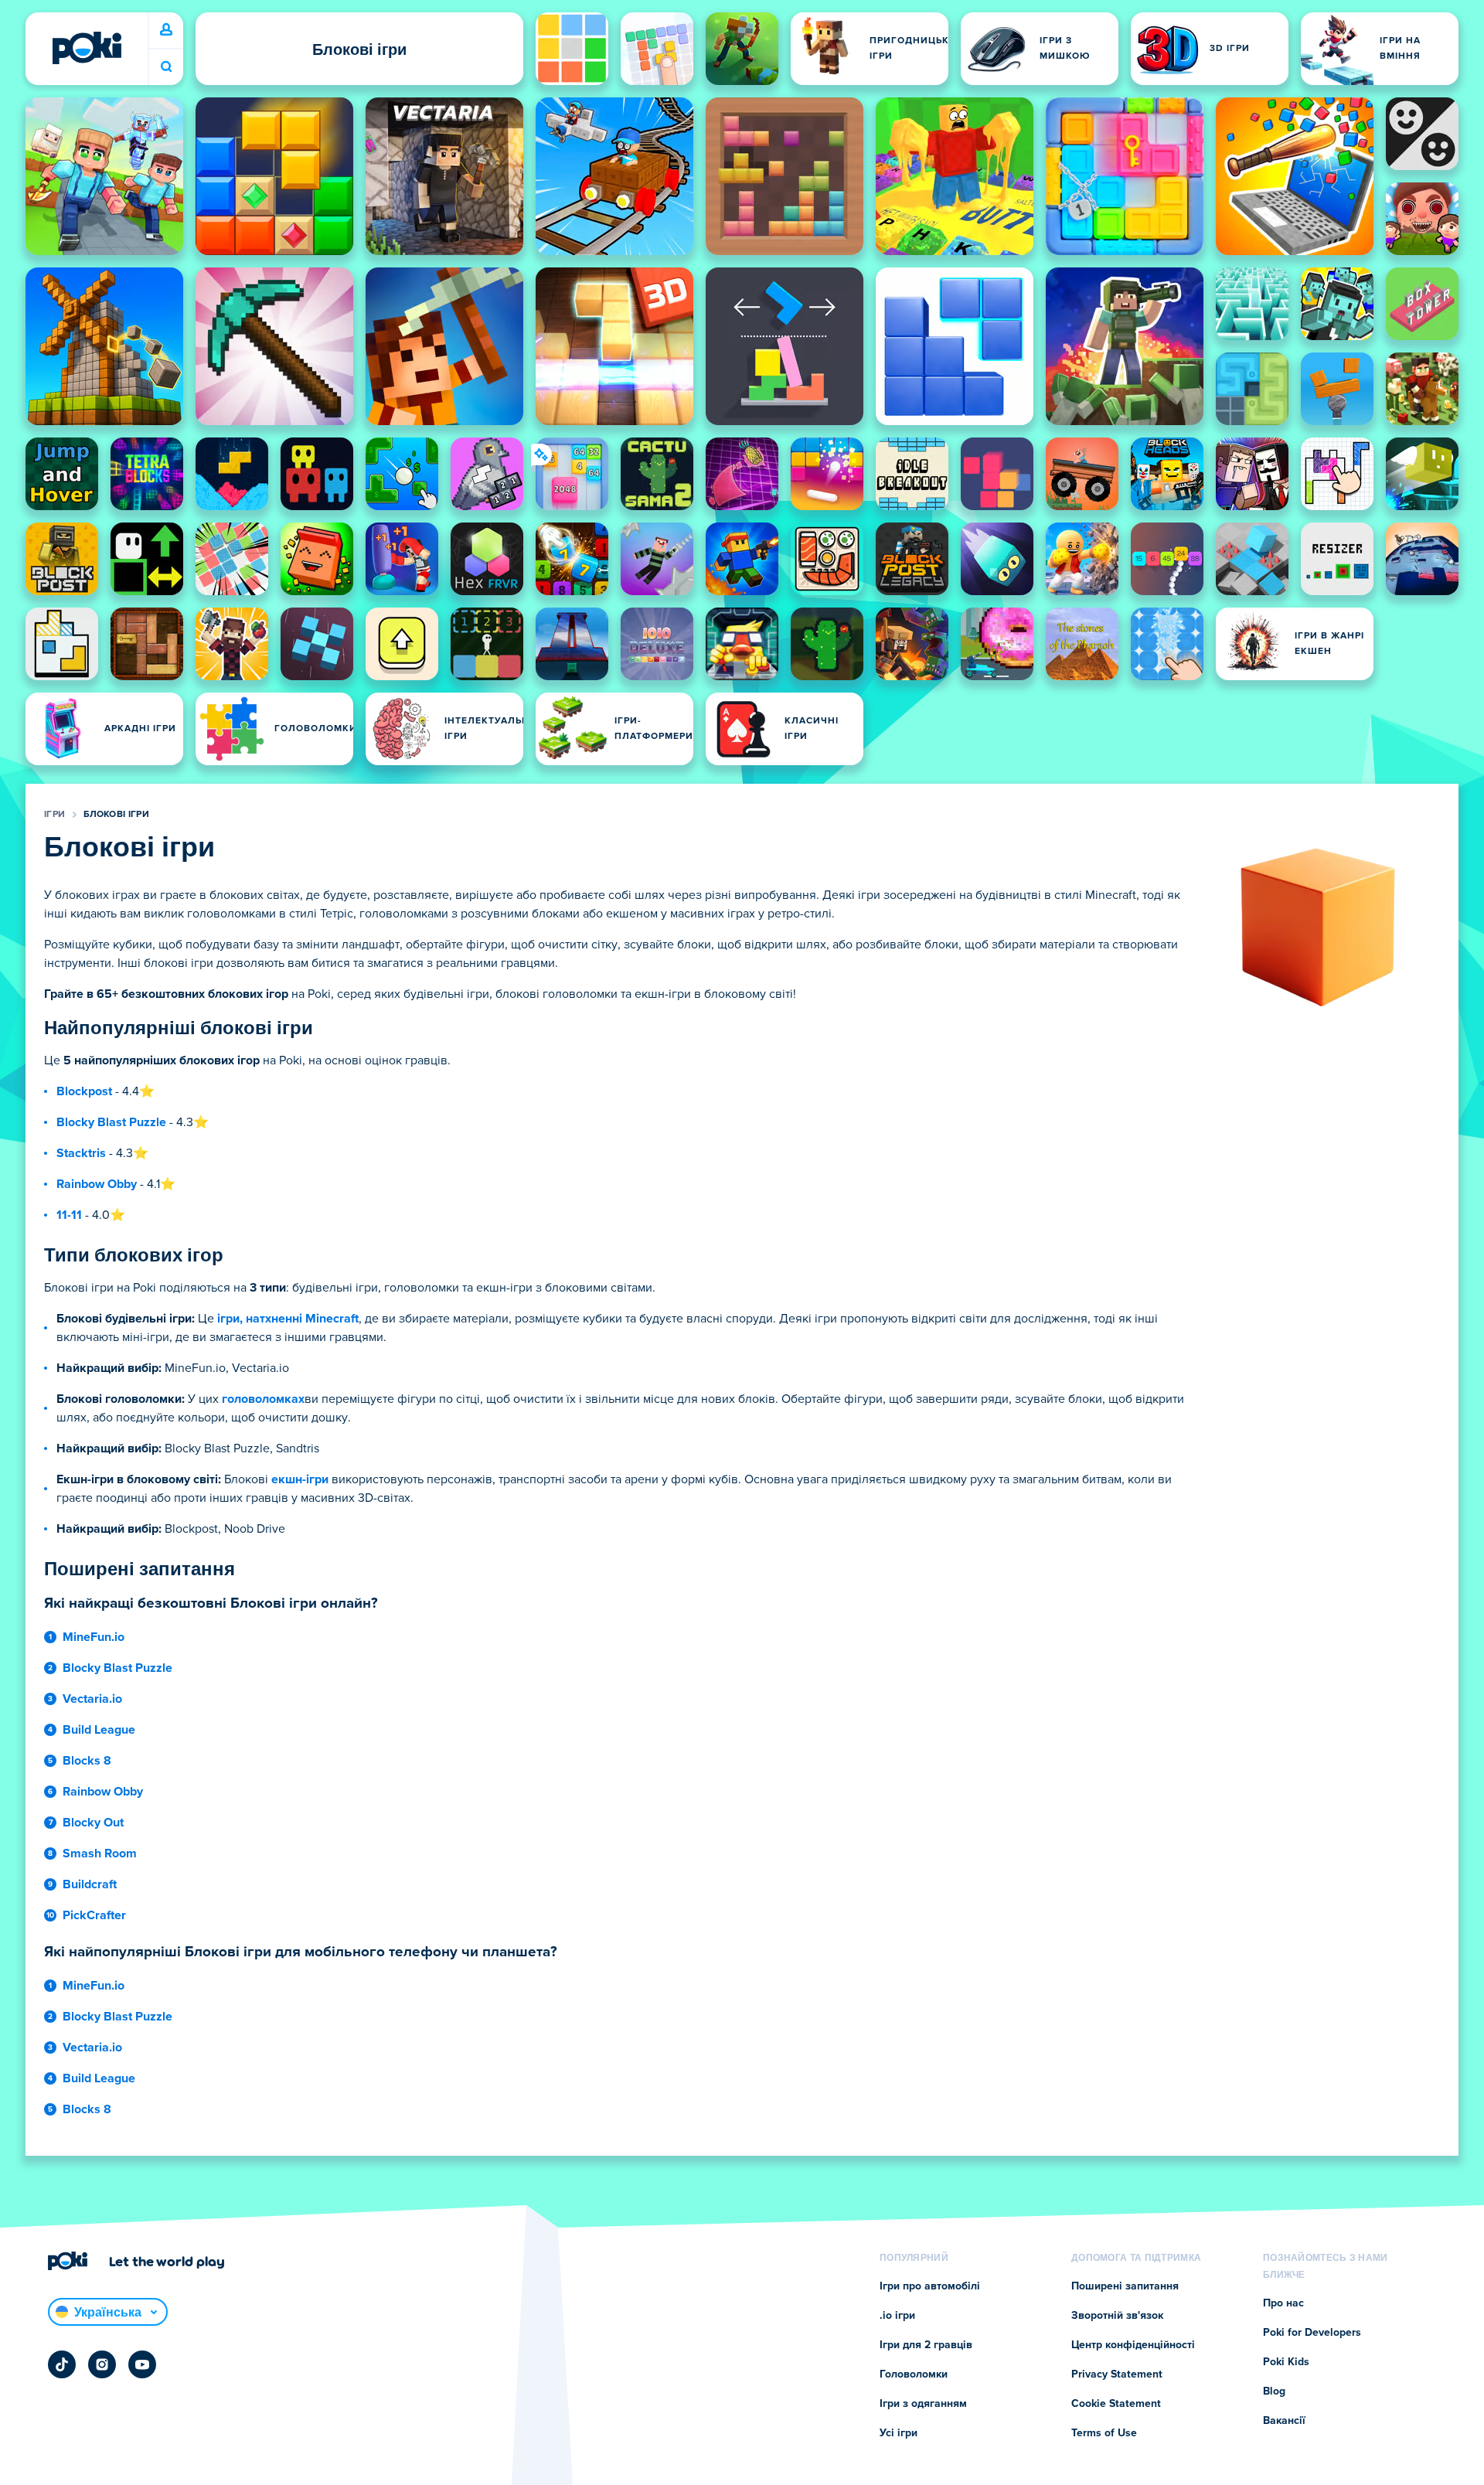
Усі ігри (899, 2433)
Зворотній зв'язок (1117, 2316)
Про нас (1283, 2303)
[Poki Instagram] (102, 2364)
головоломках (263, 1399)
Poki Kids (1286, 2362)
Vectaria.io (92, 1699)
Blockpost (84, 1091)
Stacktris (81, 1153)
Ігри (54, 815)
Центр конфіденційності (1133, 2345)
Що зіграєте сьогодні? (166, 67)
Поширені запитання (1125, 2286)
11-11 (69, 1215)
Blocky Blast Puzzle (111, 1122)
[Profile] (166, 30)
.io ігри (897, 2316)
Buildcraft (90, 1884)
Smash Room (100, 1854)
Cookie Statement (1116, 2404)
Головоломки (914, 2374)
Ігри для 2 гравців (926, 2345)
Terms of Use (1104, 2433)
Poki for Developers (1312, 2333)
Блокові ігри (116, 815)
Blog (1274, 2391)
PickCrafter (94, 1915)
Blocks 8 (87, 1761)
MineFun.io (94, 1637)
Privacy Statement (1117, 2374)
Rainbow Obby (97, 1184)
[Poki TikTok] (62, 2364)
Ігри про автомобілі (930, 2286)
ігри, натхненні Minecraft (288, 1319)
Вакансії (1284, 2421)
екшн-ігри (300, 1479)
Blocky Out (93, 1823)
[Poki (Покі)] (87, 48)
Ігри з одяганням (923, 2404)
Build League (99, 1730)
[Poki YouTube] (142, 2364)
